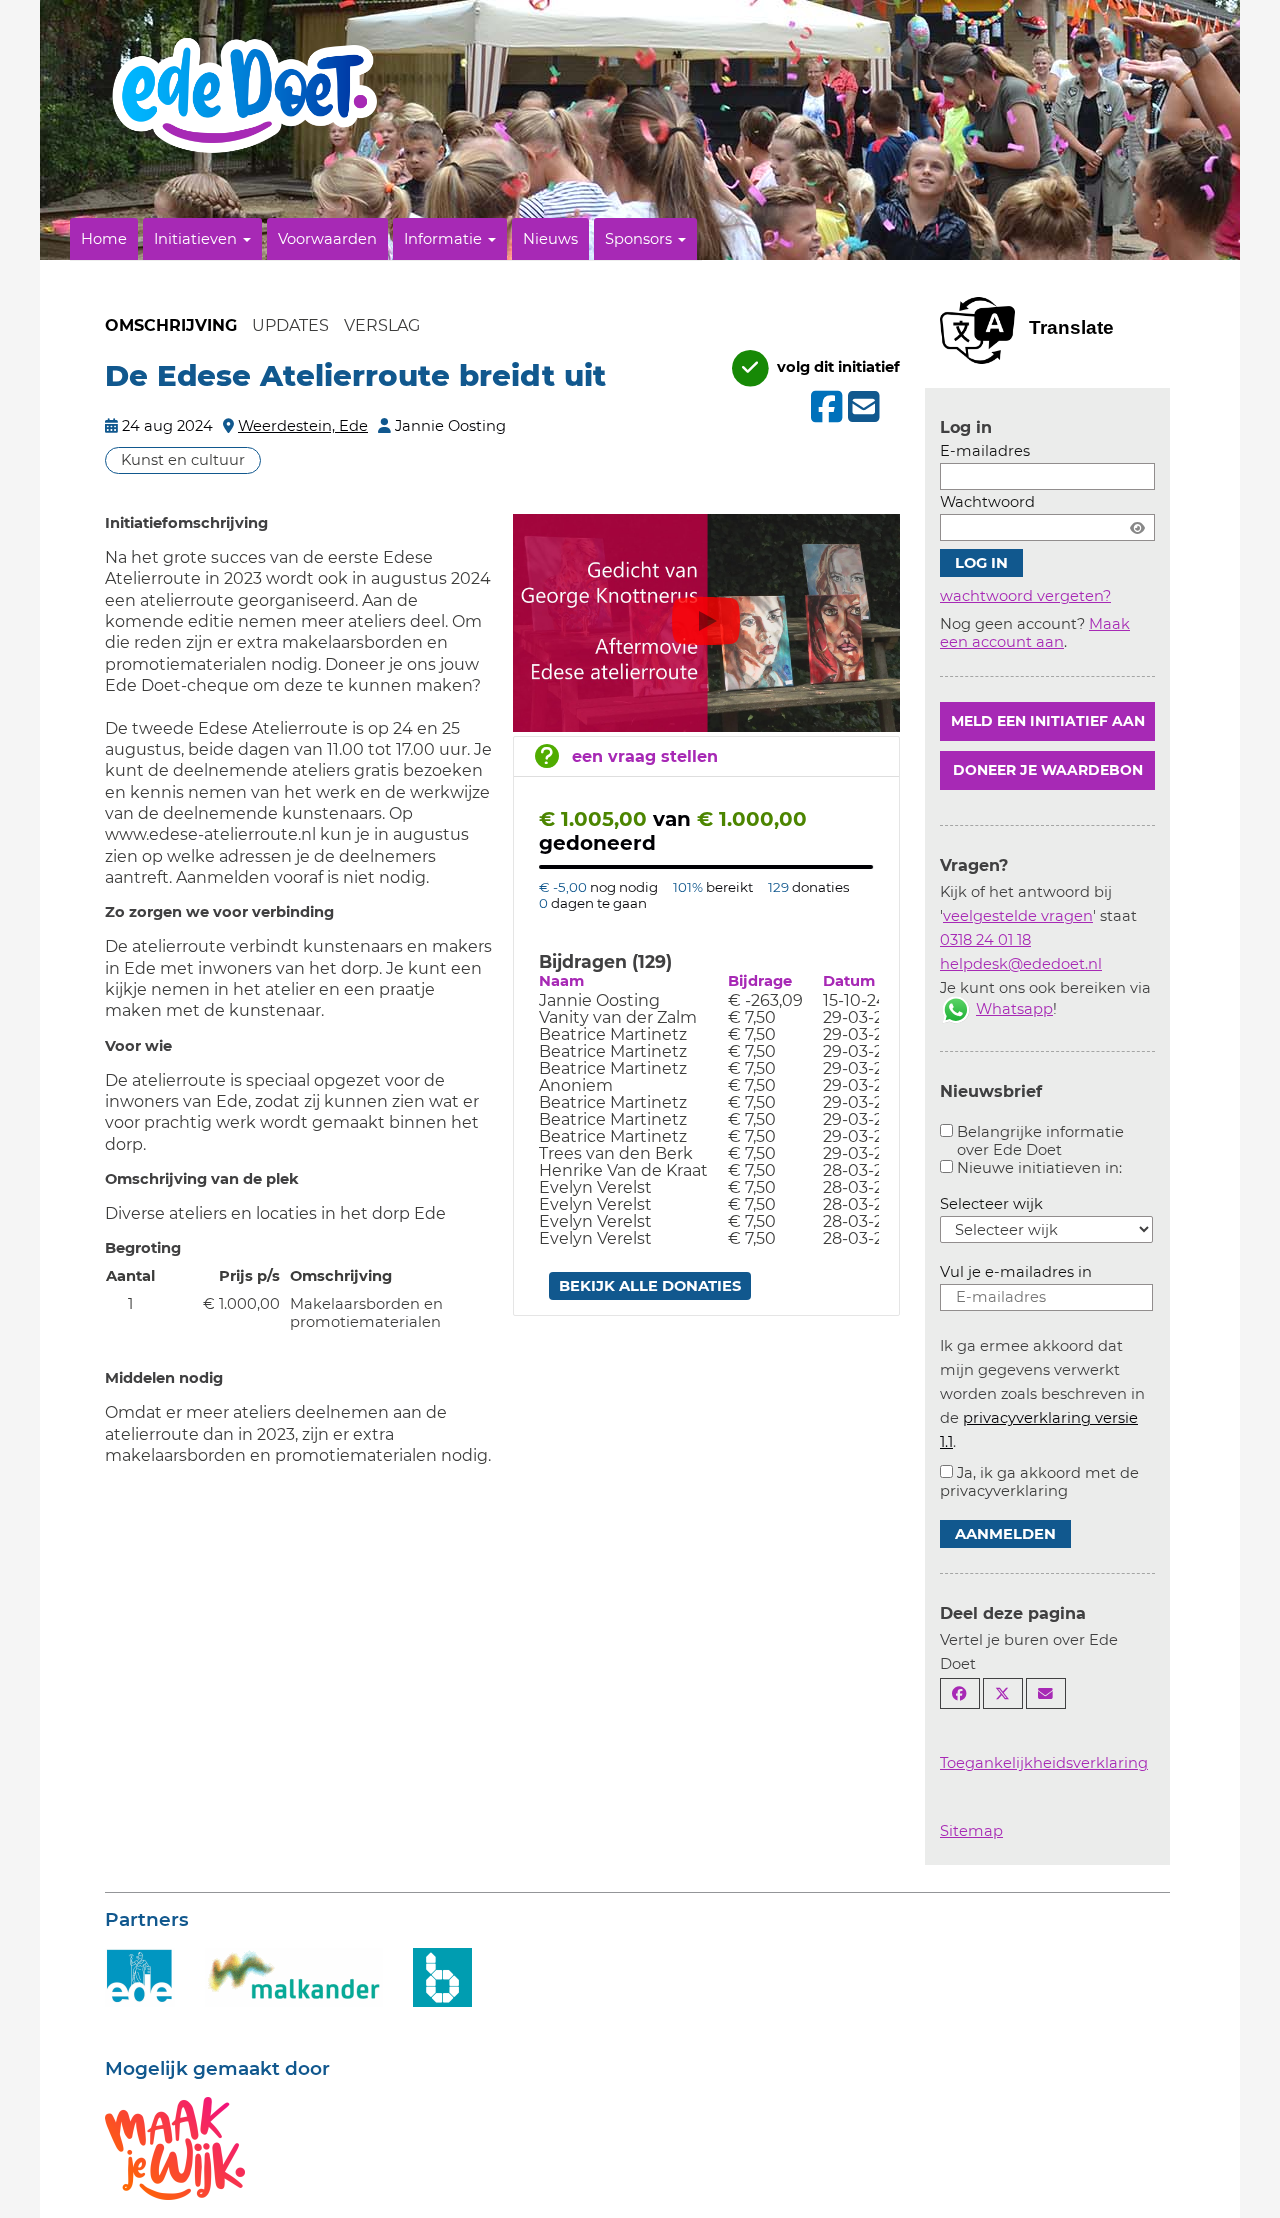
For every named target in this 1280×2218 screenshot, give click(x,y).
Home (104, 239)
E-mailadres (985, 451)
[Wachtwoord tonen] (1137, 527)
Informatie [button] (445, 239)
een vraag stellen (645, 756)
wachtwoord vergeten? (1025, 596)
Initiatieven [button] (197, 239)
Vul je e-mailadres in (1016, 1272)
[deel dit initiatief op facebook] (824, 407)
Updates (290, 325)
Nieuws (550, 239)
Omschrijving (171, 325)
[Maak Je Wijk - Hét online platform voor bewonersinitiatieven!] (175, 2147)
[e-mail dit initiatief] (861, 408)
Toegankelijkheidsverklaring (1044, 1763)
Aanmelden (1005, 1534)
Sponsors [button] (640, 239)
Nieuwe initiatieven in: (1039, 1168)
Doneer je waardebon (1048, 770)
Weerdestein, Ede (303, 426)
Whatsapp (1014, 1009)
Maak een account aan (1035, 633)
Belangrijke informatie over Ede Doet (1040, 1141)
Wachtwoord (987, 502)
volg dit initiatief (836, 367)
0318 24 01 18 (985, 940)
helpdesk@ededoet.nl (1021, 964)
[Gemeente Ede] (140, 1976)
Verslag (382, 325)
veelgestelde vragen (1018, 916)
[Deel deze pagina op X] (1003, 1693)
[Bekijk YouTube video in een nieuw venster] (707, 625)
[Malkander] (294, 1976)
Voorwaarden (327, 239)
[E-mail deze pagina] (1046, 1693)
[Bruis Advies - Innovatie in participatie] (442, 1976)
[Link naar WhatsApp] (956, 1009)
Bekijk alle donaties (650, 1286)
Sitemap (971, 1831)
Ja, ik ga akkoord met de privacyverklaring (1039, 1482)
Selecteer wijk (991, 1204)
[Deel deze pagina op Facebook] (960, 1693)
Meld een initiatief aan (1048, 721)
